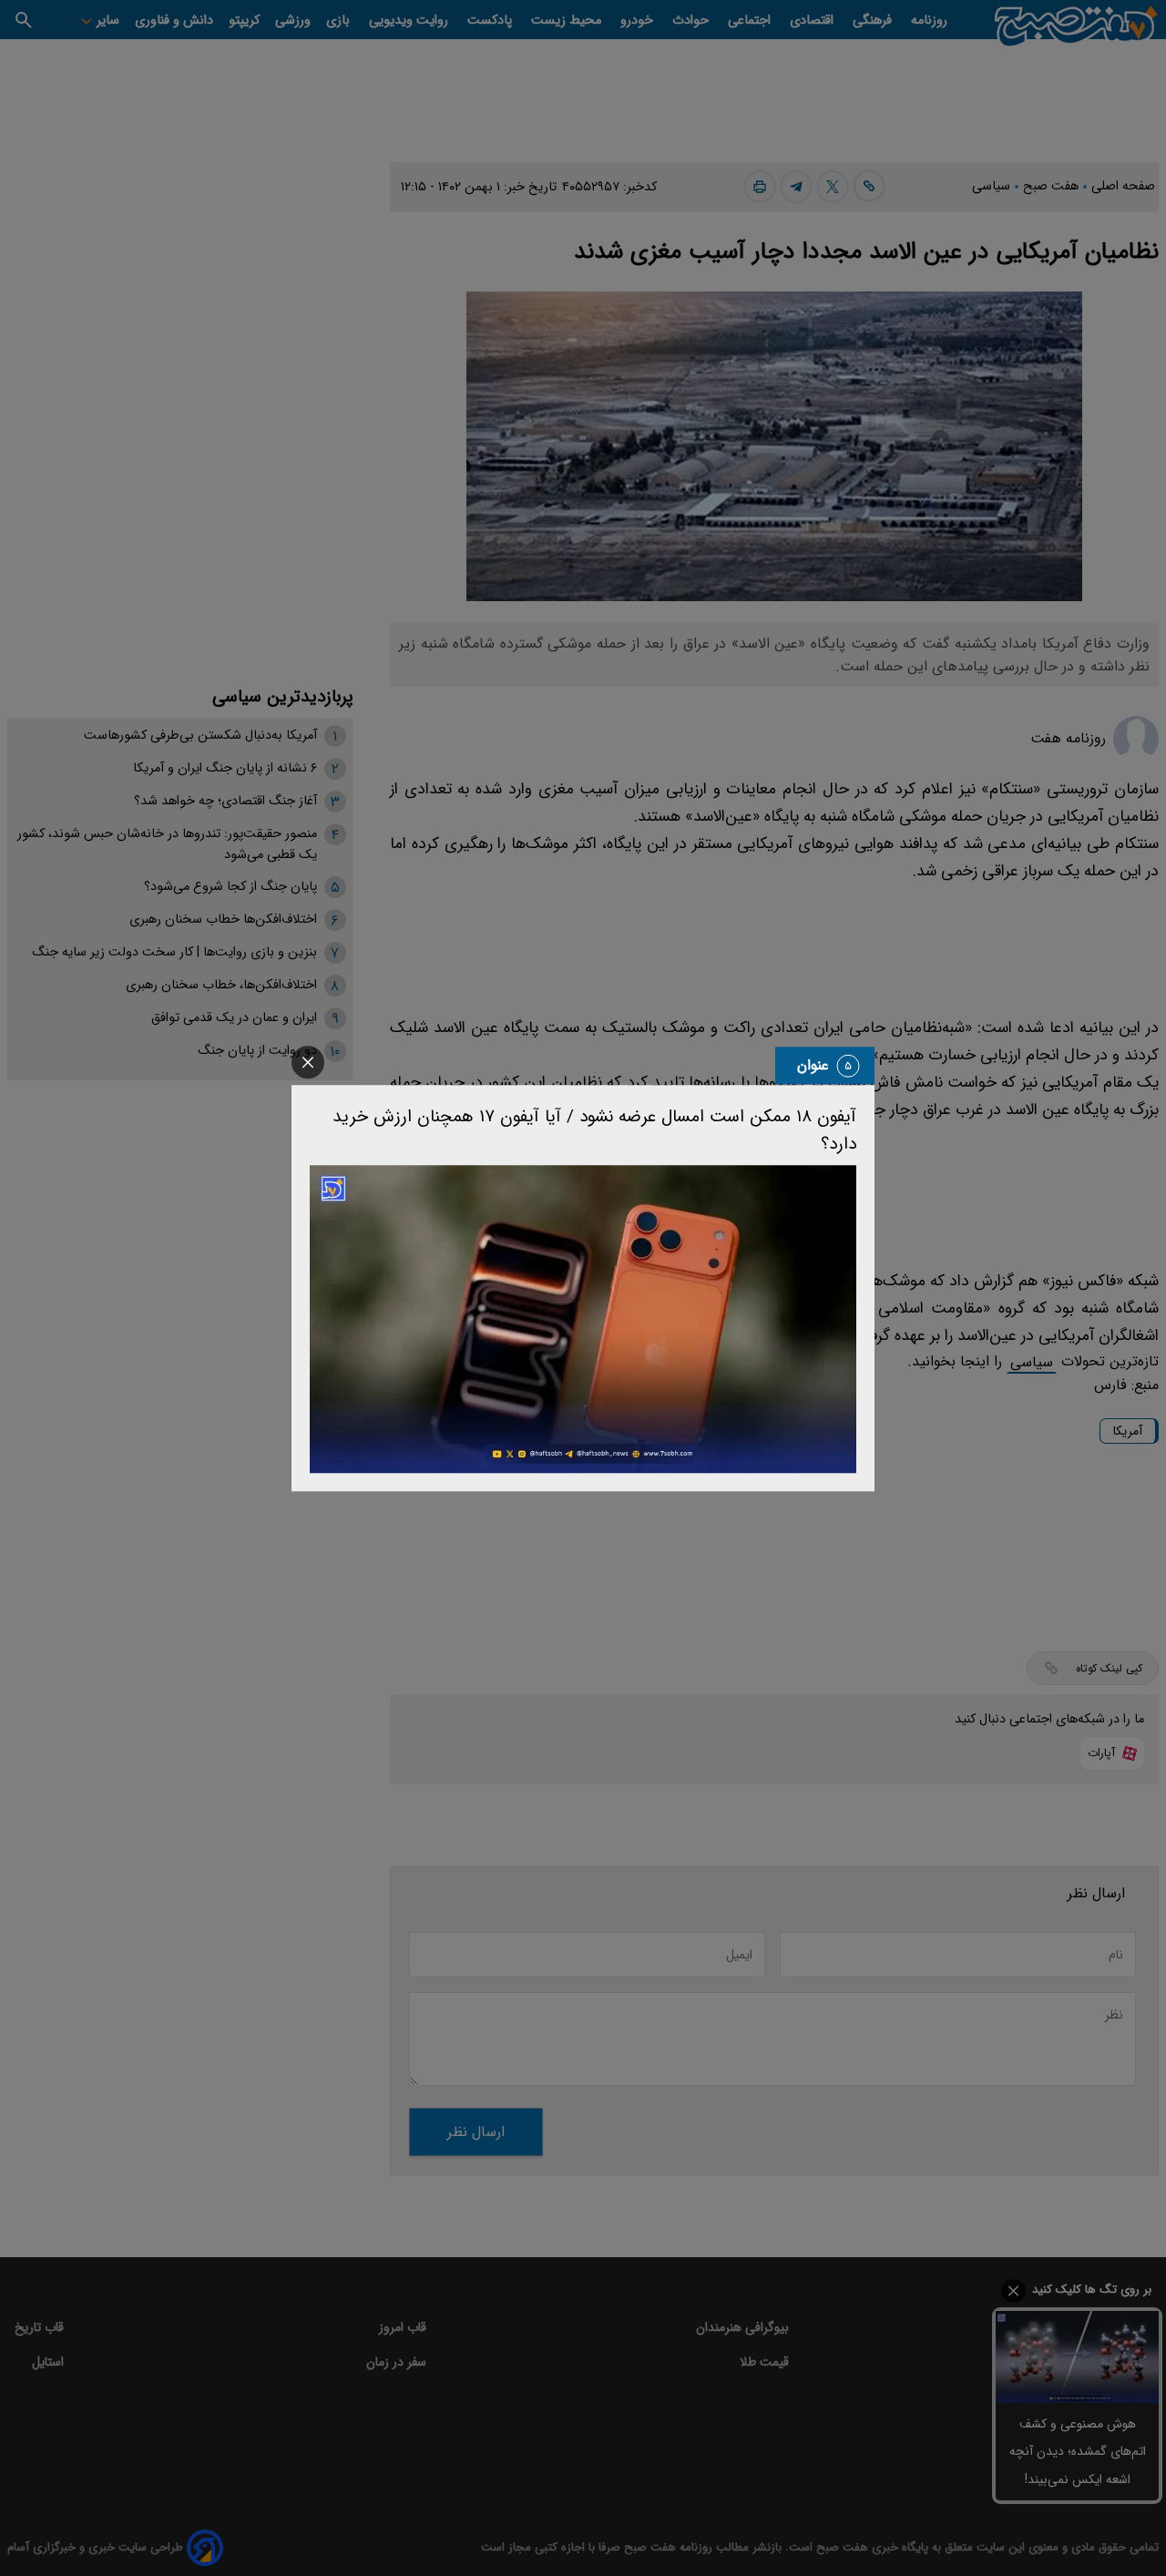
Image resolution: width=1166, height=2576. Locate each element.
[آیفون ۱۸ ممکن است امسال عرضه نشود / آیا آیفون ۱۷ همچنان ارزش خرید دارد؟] (583, 1319)
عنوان (813, 1065)
